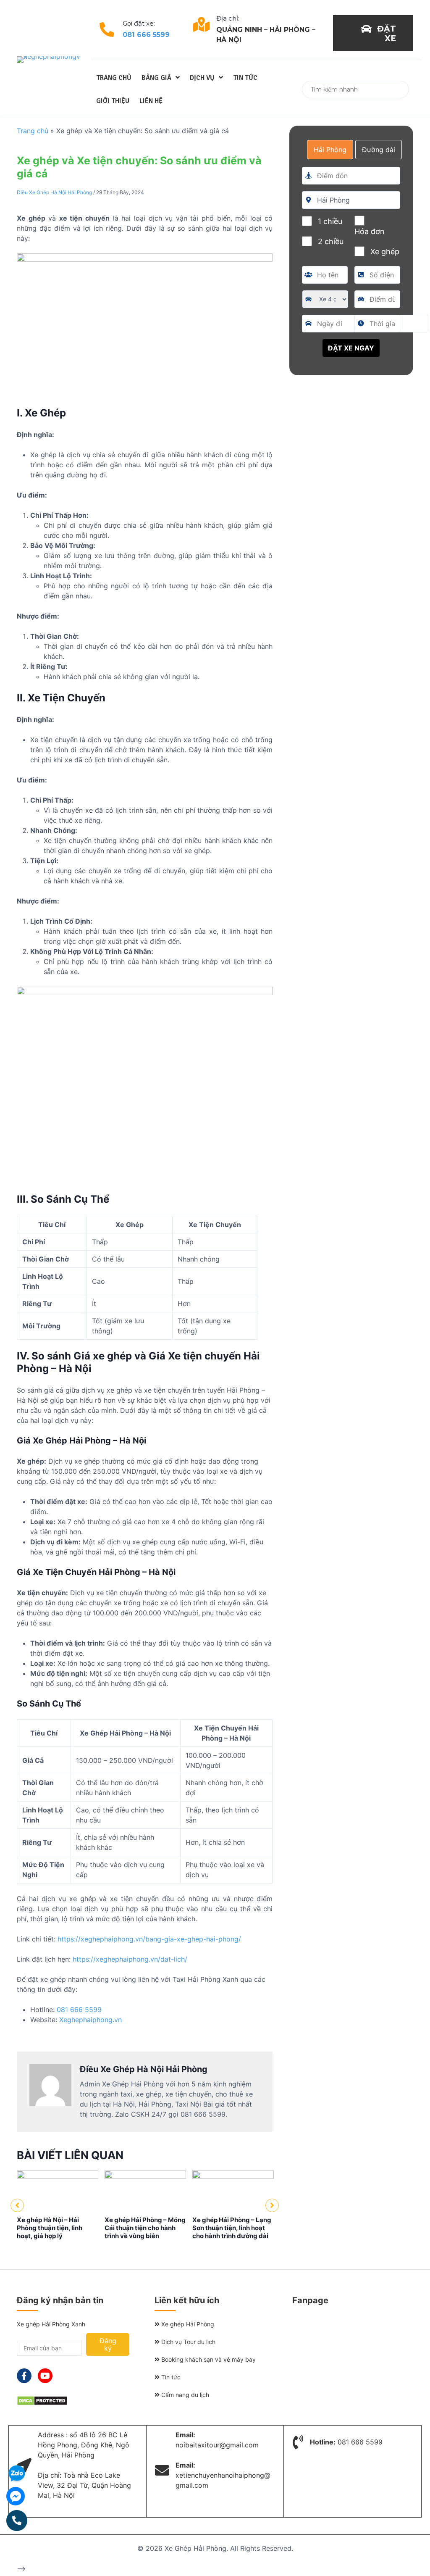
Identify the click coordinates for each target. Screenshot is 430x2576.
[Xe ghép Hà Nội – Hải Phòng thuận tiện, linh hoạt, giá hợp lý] (58, 2176)
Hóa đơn (370, 231)
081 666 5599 (146, 35)
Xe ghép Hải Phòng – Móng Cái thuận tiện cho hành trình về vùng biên (145, 2228)
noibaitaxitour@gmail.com (217, 2445)
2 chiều (331, 241)
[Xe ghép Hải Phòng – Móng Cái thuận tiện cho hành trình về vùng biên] (145, 2176)
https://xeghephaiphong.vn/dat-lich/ (130, 1959)
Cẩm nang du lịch (184, 2395)
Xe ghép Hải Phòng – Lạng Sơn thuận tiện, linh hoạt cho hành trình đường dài (232, 2228)
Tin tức (170, 2377)
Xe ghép (385, 252)
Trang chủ (33, 131)
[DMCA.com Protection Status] (42, 2403)
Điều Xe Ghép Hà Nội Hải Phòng (54, 192)
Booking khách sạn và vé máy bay (208, 2359)
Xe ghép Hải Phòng (187, 2324)
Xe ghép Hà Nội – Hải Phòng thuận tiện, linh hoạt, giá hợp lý (50, 2228)
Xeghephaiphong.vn (90, 2020)
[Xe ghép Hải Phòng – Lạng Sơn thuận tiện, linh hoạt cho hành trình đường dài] (233, 2176)
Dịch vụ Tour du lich (187, 2342)
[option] (58, 2205)
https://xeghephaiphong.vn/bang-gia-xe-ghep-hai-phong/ (149, 1939)
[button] (373, 33)
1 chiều (330, 221)
